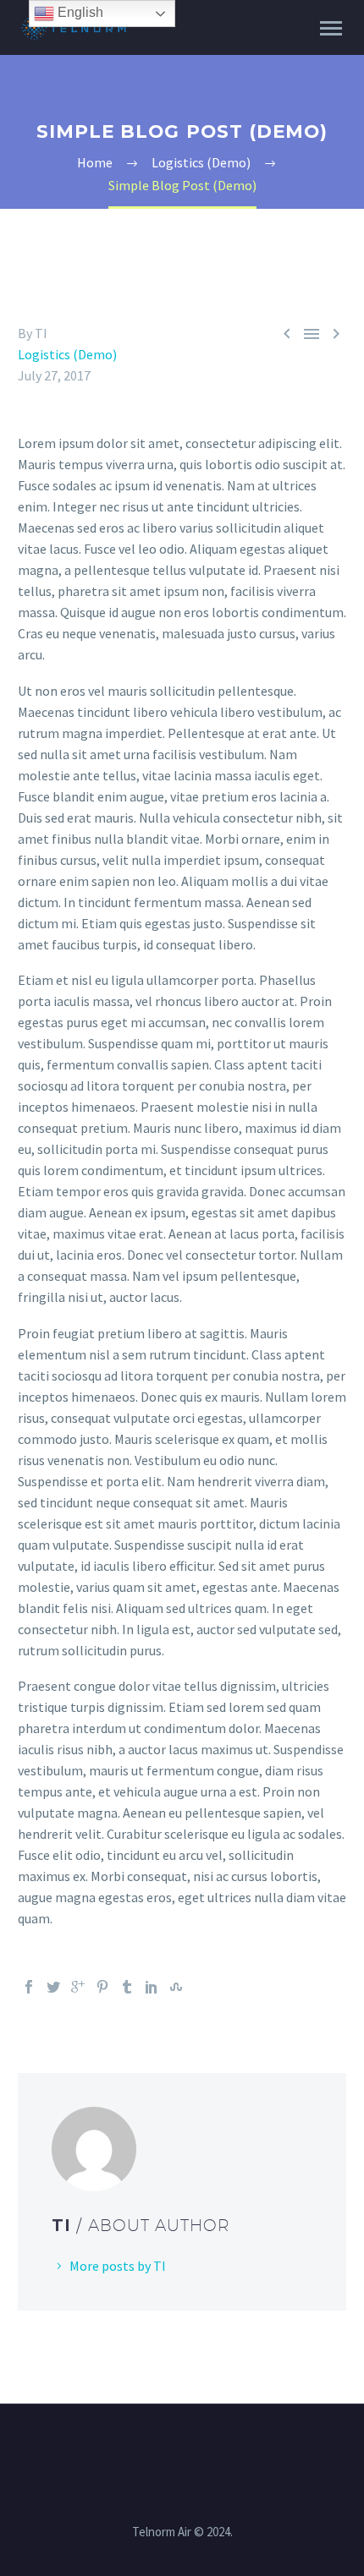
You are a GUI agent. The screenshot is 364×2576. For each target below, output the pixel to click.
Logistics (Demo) (67, 354)
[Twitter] (53, 1987)
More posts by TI (118, 2266)
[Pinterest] (102, 1987)
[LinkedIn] (152, 1987)
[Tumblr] (127, 1987)
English (79, 12)
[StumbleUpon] (176, 1987)
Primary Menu (331, 29)
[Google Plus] (78, 1987)
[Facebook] (29, 1987)
